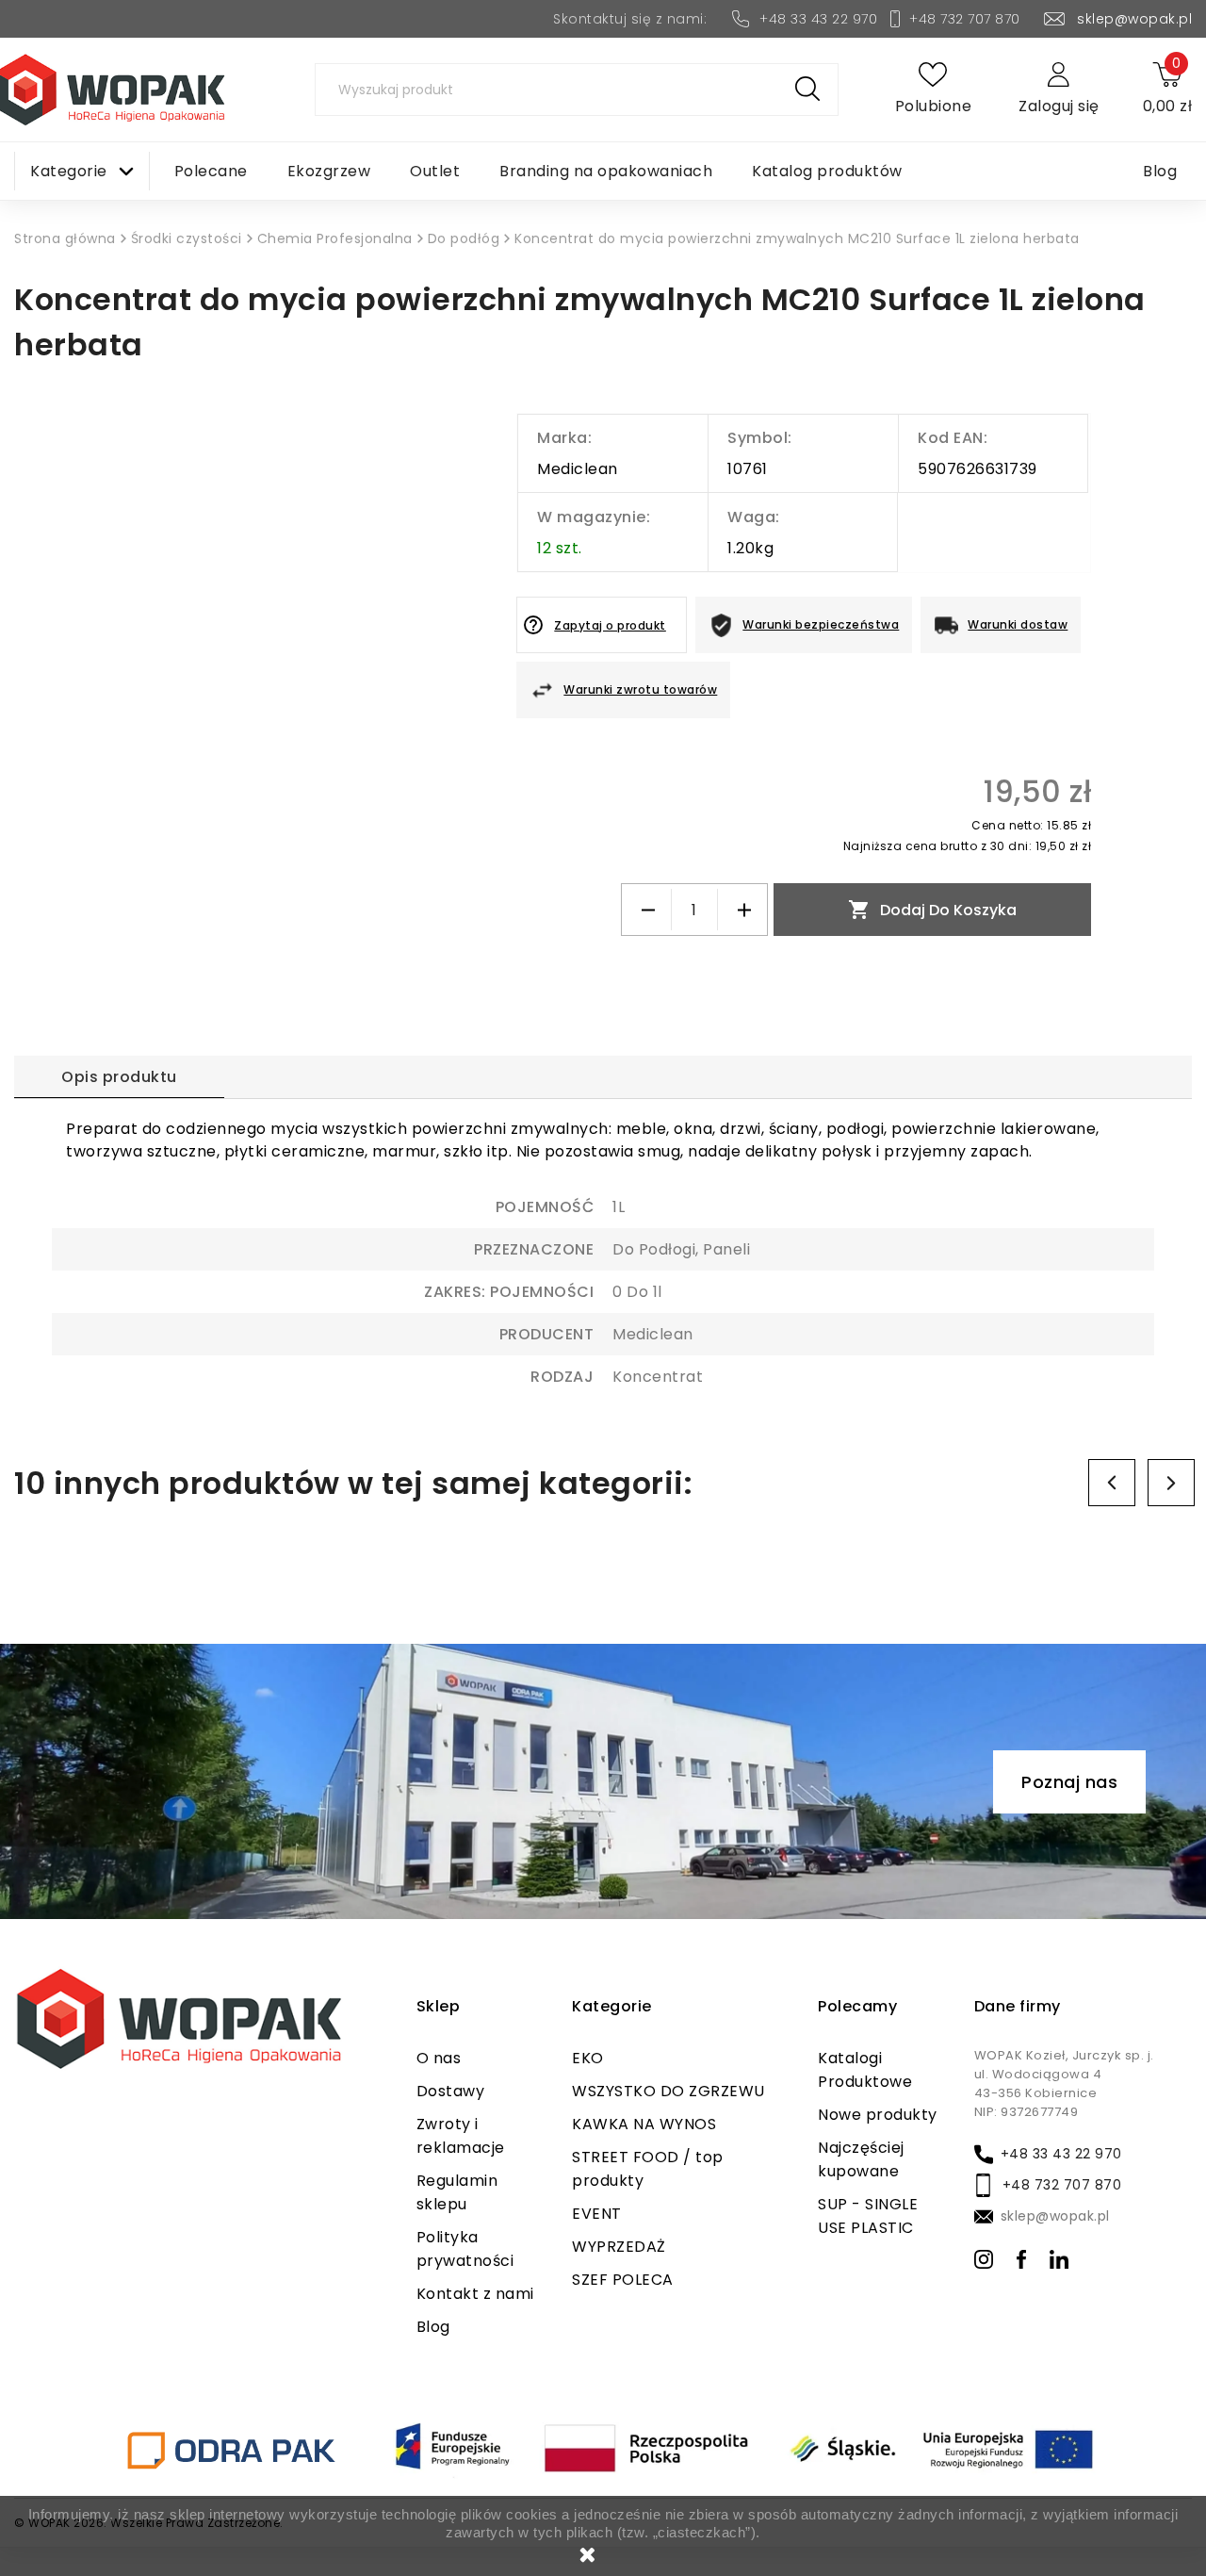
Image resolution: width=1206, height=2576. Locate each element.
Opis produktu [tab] (119, 1077)
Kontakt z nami (475, 2294)
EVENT (597, 2214)
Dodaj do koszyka (932, 910)
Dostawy (451, 2091)
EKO (588, 2058)
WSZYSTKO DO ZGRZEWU (668, 2091)
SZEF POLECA (623, 2280)
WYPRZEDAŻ (619, 2247)
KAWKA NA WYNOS (644, 2124)
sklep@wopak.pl (1134, 19)
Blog (433, 2327)
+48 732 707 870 (965, 19)
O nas (439, 2058)
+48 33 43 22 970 (818, 19)
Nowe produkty (878, 2115)
